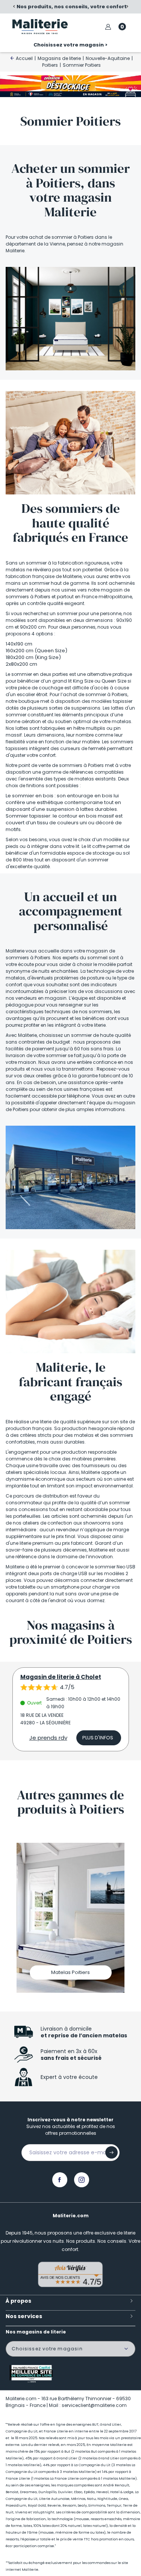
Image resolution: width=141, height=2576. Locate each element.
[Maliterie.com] (40, 27)
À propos (18, 2301)
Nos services (24, 2316)
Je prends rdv (48, 1738)
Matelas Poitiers (70, 1972)
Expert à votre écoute (69, 2077)
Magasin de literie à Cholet (61, 1677)
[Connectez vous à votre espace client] (108, 27)
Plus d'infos (98, 1738)
